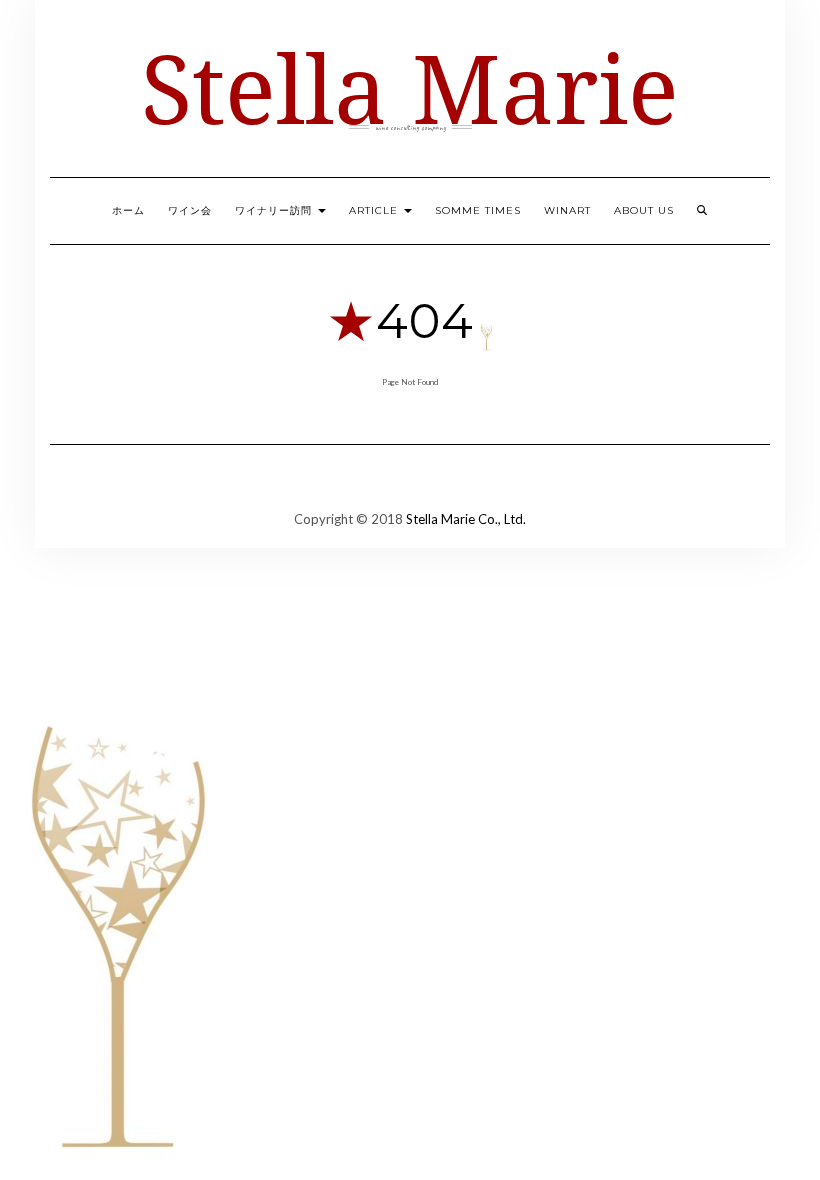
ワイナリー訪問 (275, 210)
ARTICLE (375, 210)
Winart (567, 210)
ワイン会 (190, 210)
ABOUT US (644, 210)
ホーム (128, 210)
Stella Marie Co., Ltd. (466, 519)
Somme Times (478, 210)
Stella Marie (410, 87)
